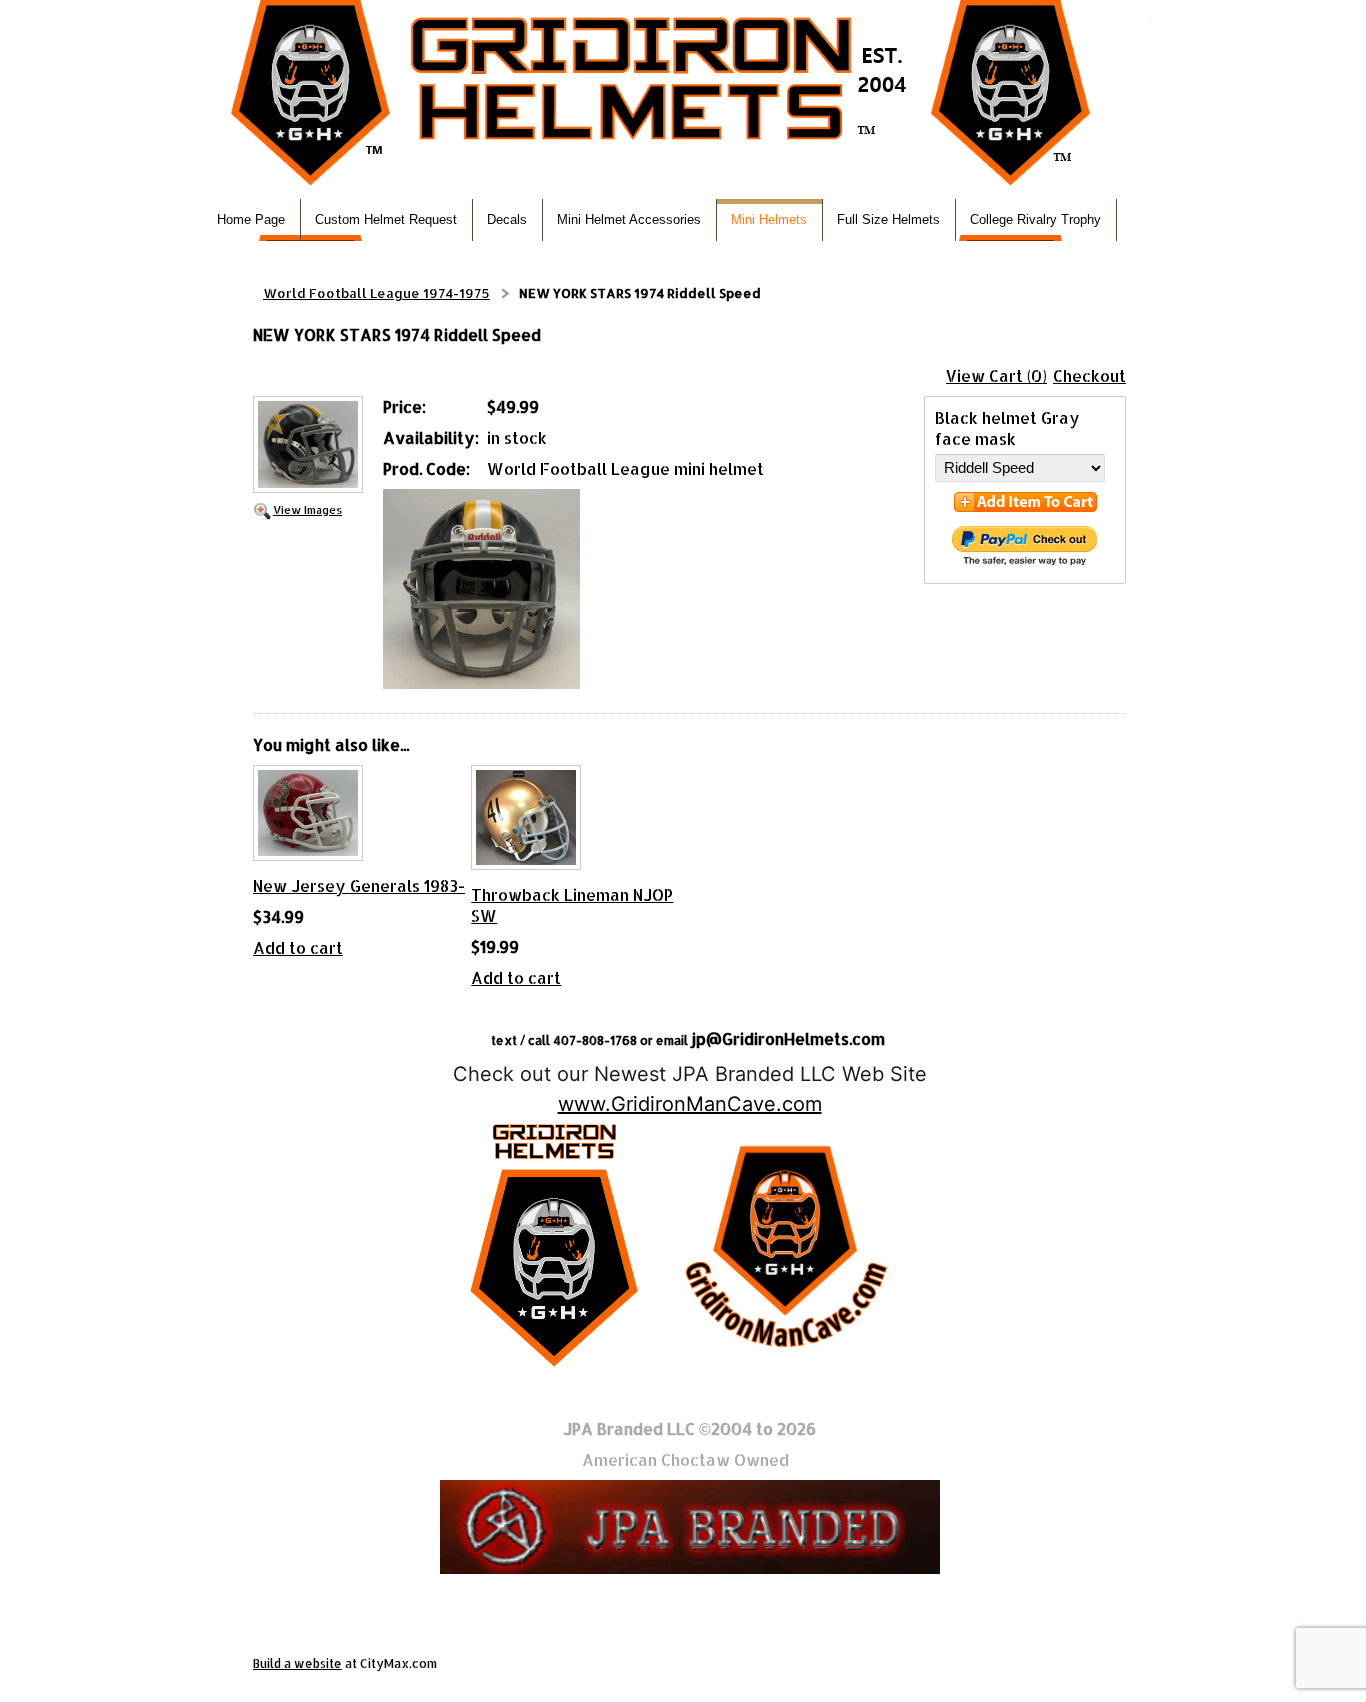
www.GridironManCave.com (690, 1104)
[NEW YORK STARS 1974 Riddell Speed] (308, 446)
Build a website (297, 1663)
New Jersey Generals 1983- (359, 885)
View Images (307, 509)
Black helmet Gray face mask (1007, 428)
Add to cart (298, 947)
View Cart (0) (996, 375)
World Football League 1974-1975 (376, 293)
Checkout (1089, 375)
